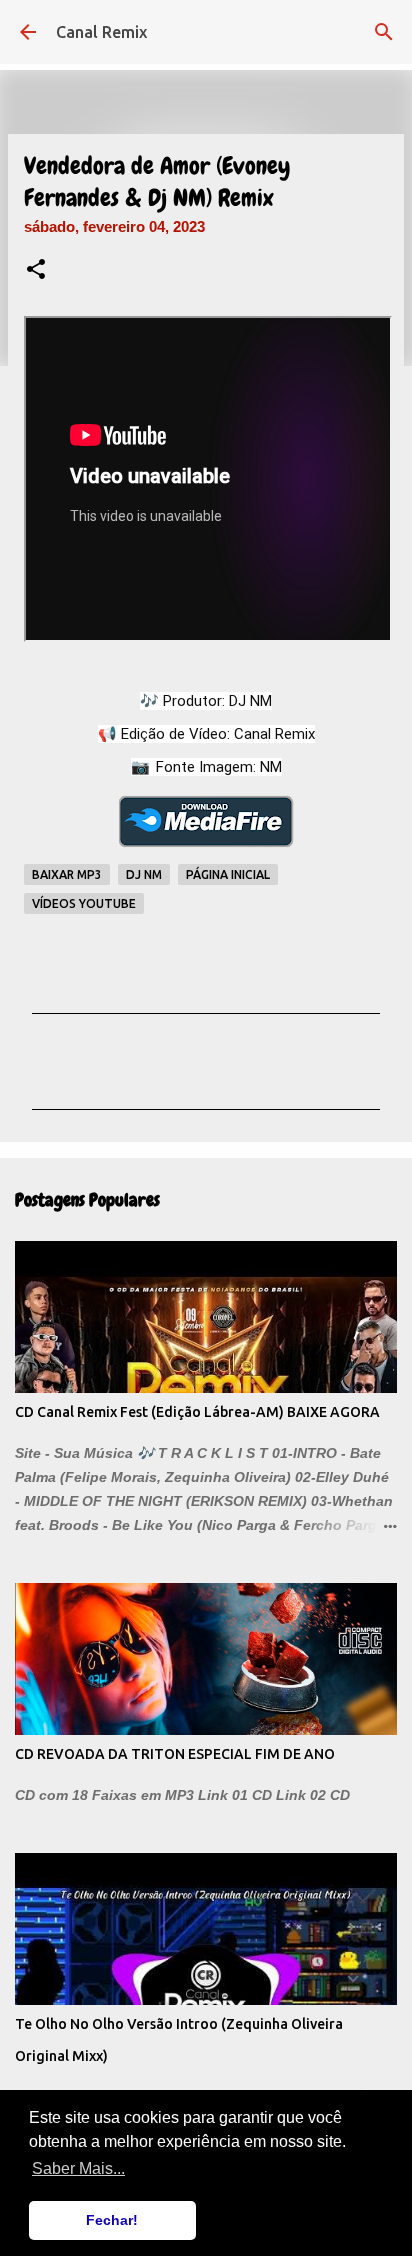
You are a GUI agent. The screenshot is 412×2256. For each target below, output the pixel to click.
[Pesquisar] (384, 32)
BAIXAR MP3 (67, 874)
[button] (36, 270)
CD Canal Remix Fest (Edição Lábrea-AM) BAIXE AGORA (197, 1412)
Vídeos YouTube (84, 903)
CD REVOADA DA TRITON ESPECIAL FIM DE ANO (175, 1754)
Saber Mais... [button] (78, 2168)
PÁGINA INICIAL (228, 874)
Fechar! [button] (112, 2220)
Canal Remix (101, 32)
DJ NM (144, 874)
